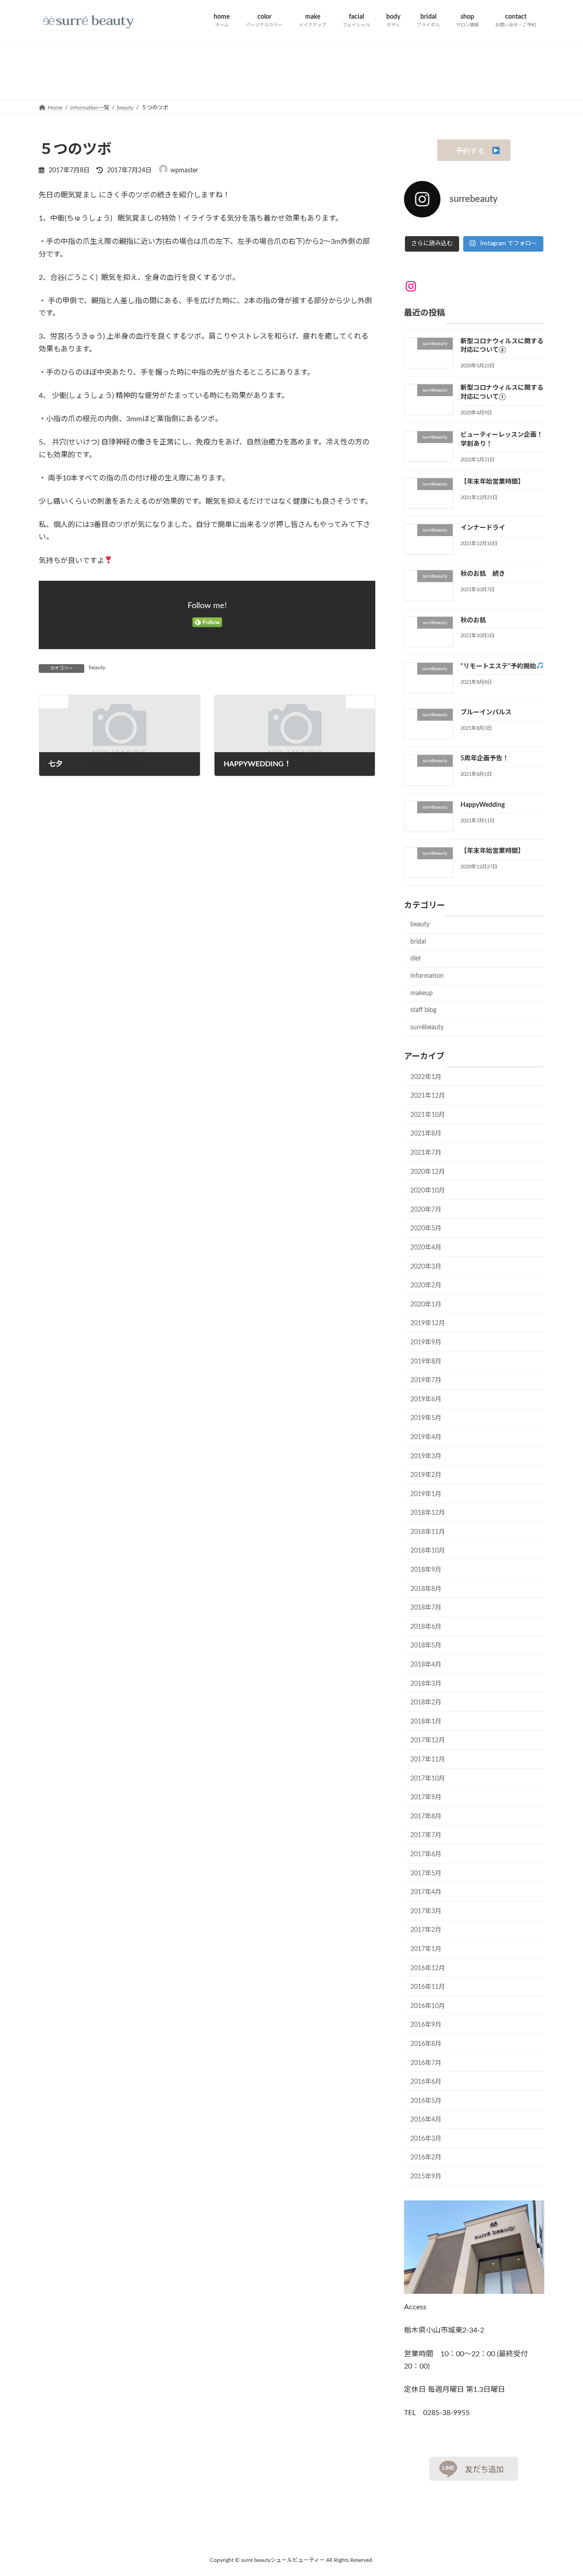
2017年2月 (426, 1930)
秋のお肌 (473, 620)
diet (416, 959)
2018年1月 (426, 1721)
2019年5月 (426, 1418)
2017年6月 (426, 1854)
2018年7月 (426, 1608)
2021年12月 (428, 1096)
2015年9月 (426, 2177)
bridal (418, 941)
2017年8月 (426, 1816)
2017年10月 (428, 1778)
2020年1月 (426, 1304)
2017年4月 (426, 1892)
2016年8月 (426, 2044)
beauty (97, 667)
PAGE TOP (560, 2490)
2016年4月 (426, 2120)
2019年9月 (426, 1342)
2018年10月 (428, 1551)
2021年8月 (426, 1134)
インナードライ (483, 527)
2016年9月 (426, 2025)
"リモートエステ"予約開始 (498, 666)
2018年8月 (426, 1589)
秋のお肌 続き (483, 574)
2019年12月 (428, 1323)
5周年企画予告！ (485, 759)
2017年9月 (426, 1797)
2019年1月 (426, 1494)
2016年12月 (428, 1968)
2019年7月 (426, 1380)
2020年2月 (426, 1285)
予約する (470, 151)
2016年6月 (426, 2082)
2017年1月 (426, 1949)
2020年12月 (428, 1172)
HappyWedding (483, 805)
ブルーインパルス (486, 712)
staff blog (423, 1010)
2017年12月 (428, 1740)
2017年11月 (428, 1760)
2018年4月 (426, 1665)
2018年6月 (426, 1626)
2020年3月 (426, 1266)
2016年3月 (426, 2138)
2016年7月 (426, 2063)
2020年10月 (428, 1191)
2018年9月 (426, 1570)
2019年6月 (426, 1399)
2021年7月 (426, 1153)
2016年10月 (428, 2006)
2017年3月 (426, 1911)
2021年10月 (428, 1115)
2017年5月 (426, 1873)
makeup (422, 993)
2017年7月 (426, 1835)
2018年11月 (428, 1532)
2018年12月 (428, 1513)
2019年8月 (426, 1361)
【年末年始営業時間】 (492, 481)
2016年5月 (426, 2101)
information (427, 976)
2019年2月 (426, 1475)
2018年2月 (426, 1703)
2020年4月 (426, 1247)
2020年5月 (426, 1229)
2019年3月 (426, 1456)
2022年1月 (426, 1077)
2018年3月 (426, 1683)
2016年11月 (428, 1987)
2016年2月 (426, 2158)
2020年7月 (426, 1209)
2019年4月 (426, 1437)
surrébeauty (427, 1027)
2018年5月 (426, 1646)
